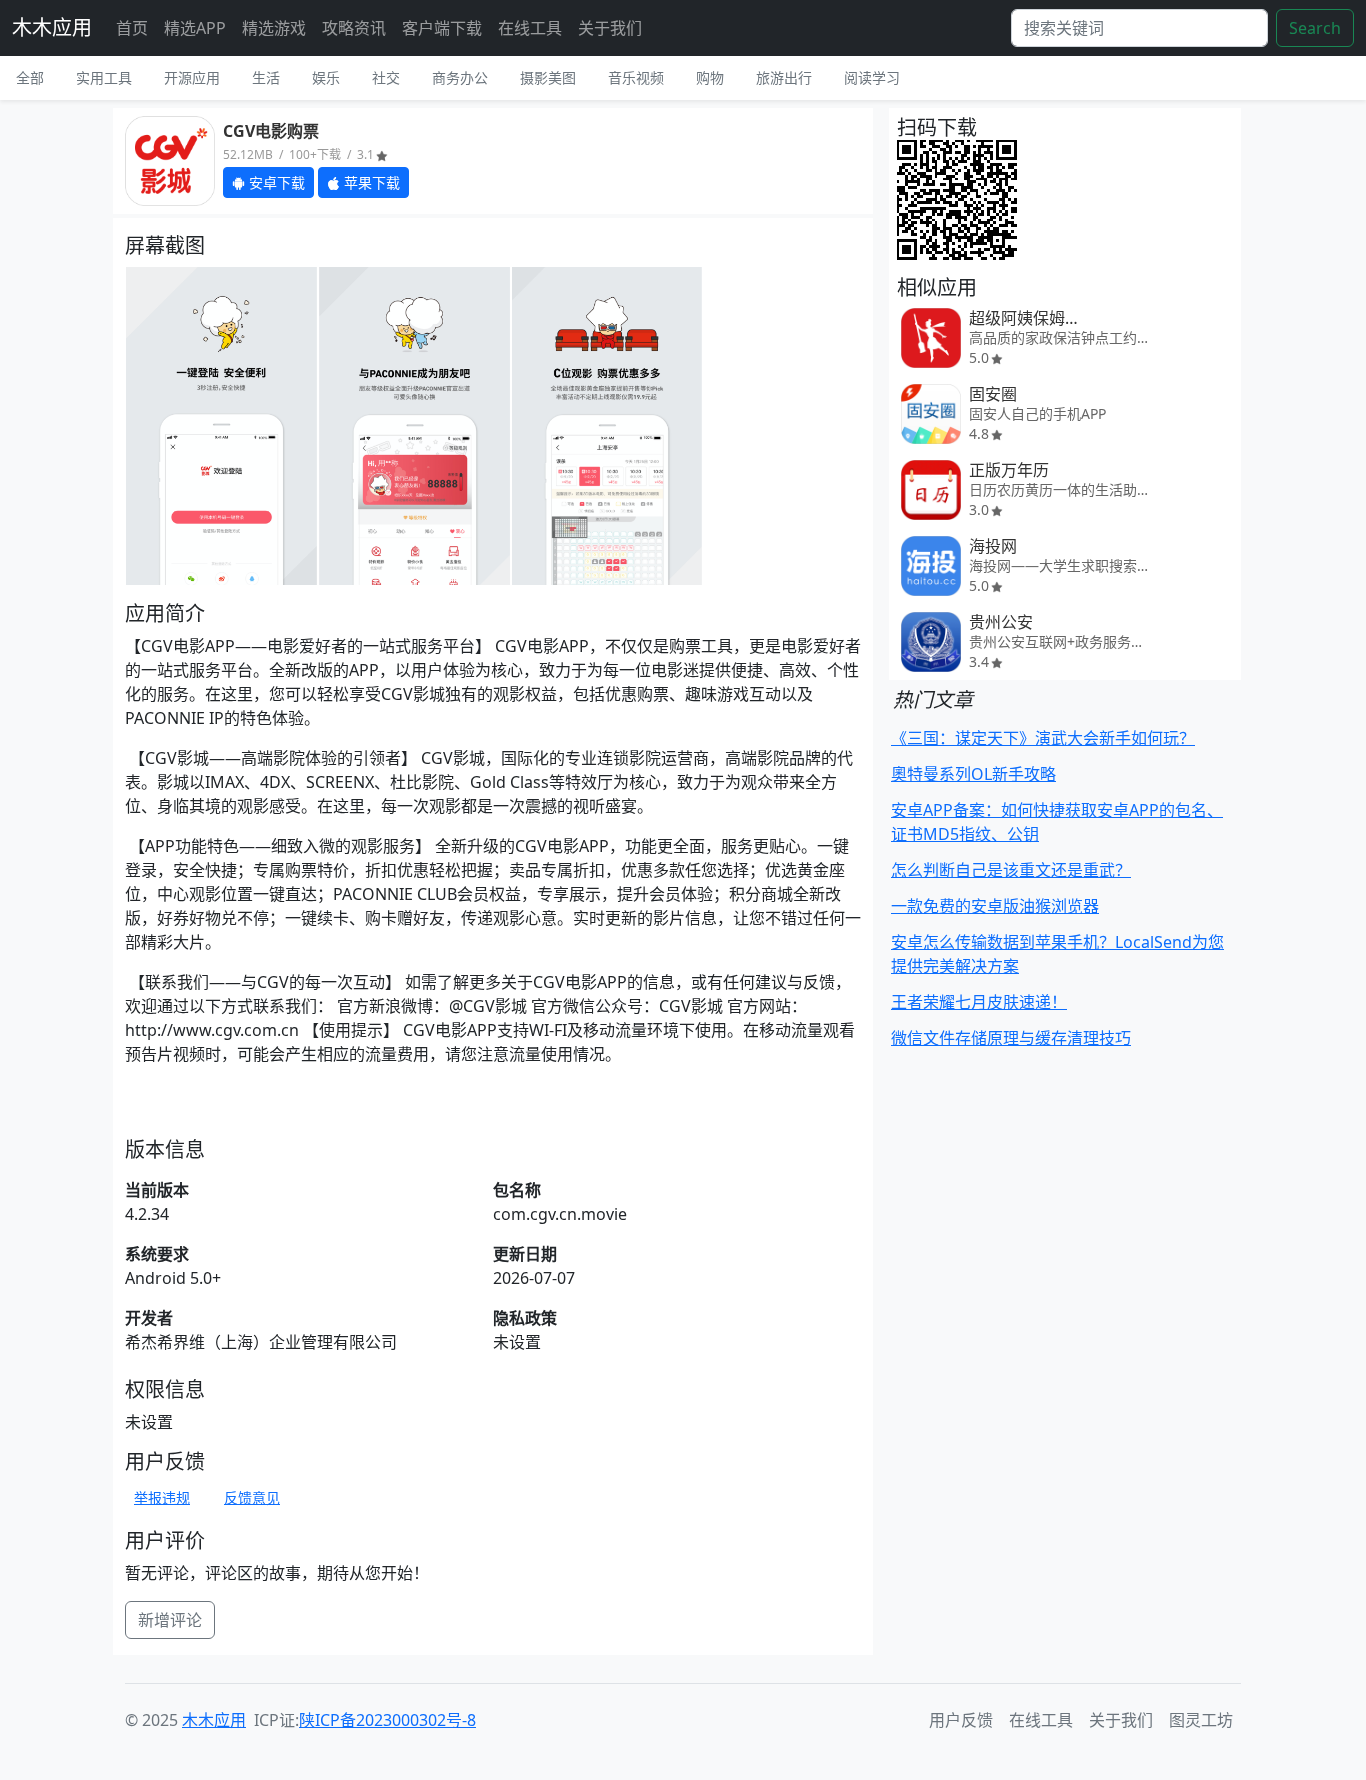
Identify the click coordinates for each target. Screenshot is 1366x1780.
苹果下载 (370, 182)
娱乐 (326, 77)
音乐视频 (636, 77)
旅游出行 (784, 77)
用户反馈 (961, 1720)
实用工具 (104, 77)
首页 (132, 28)
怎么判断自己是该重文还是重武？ (1011, 870)
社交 (386, 77)
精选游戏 (274, 28)
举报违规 (162, 1497)
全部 (30, 77)
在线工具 (530, 28)
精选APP (195, 28)
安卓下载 (275, 182)
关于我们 (610, 28)
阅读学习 (872, 77)
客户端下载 (442, 28)
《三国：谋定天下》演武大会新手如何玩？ (1043, 738)
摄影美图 (548, 77)
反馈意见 (252, 1497)
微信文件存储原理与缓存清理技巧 (1011, 1038)
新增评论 (170, 1620)
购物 (710, 77)
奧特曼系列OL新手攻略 (973, 774)
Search (1315, 28)
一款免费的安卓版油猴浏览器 (995, 906)
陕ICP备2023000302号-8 (387, 1720)
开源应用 (192, 77)
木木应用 (52, 27)
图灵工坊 (1201, 1720)
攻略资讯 (354, 28)
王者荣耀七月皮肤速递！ (979, 1002)
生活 (266, 77)
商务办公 (460, 77)
